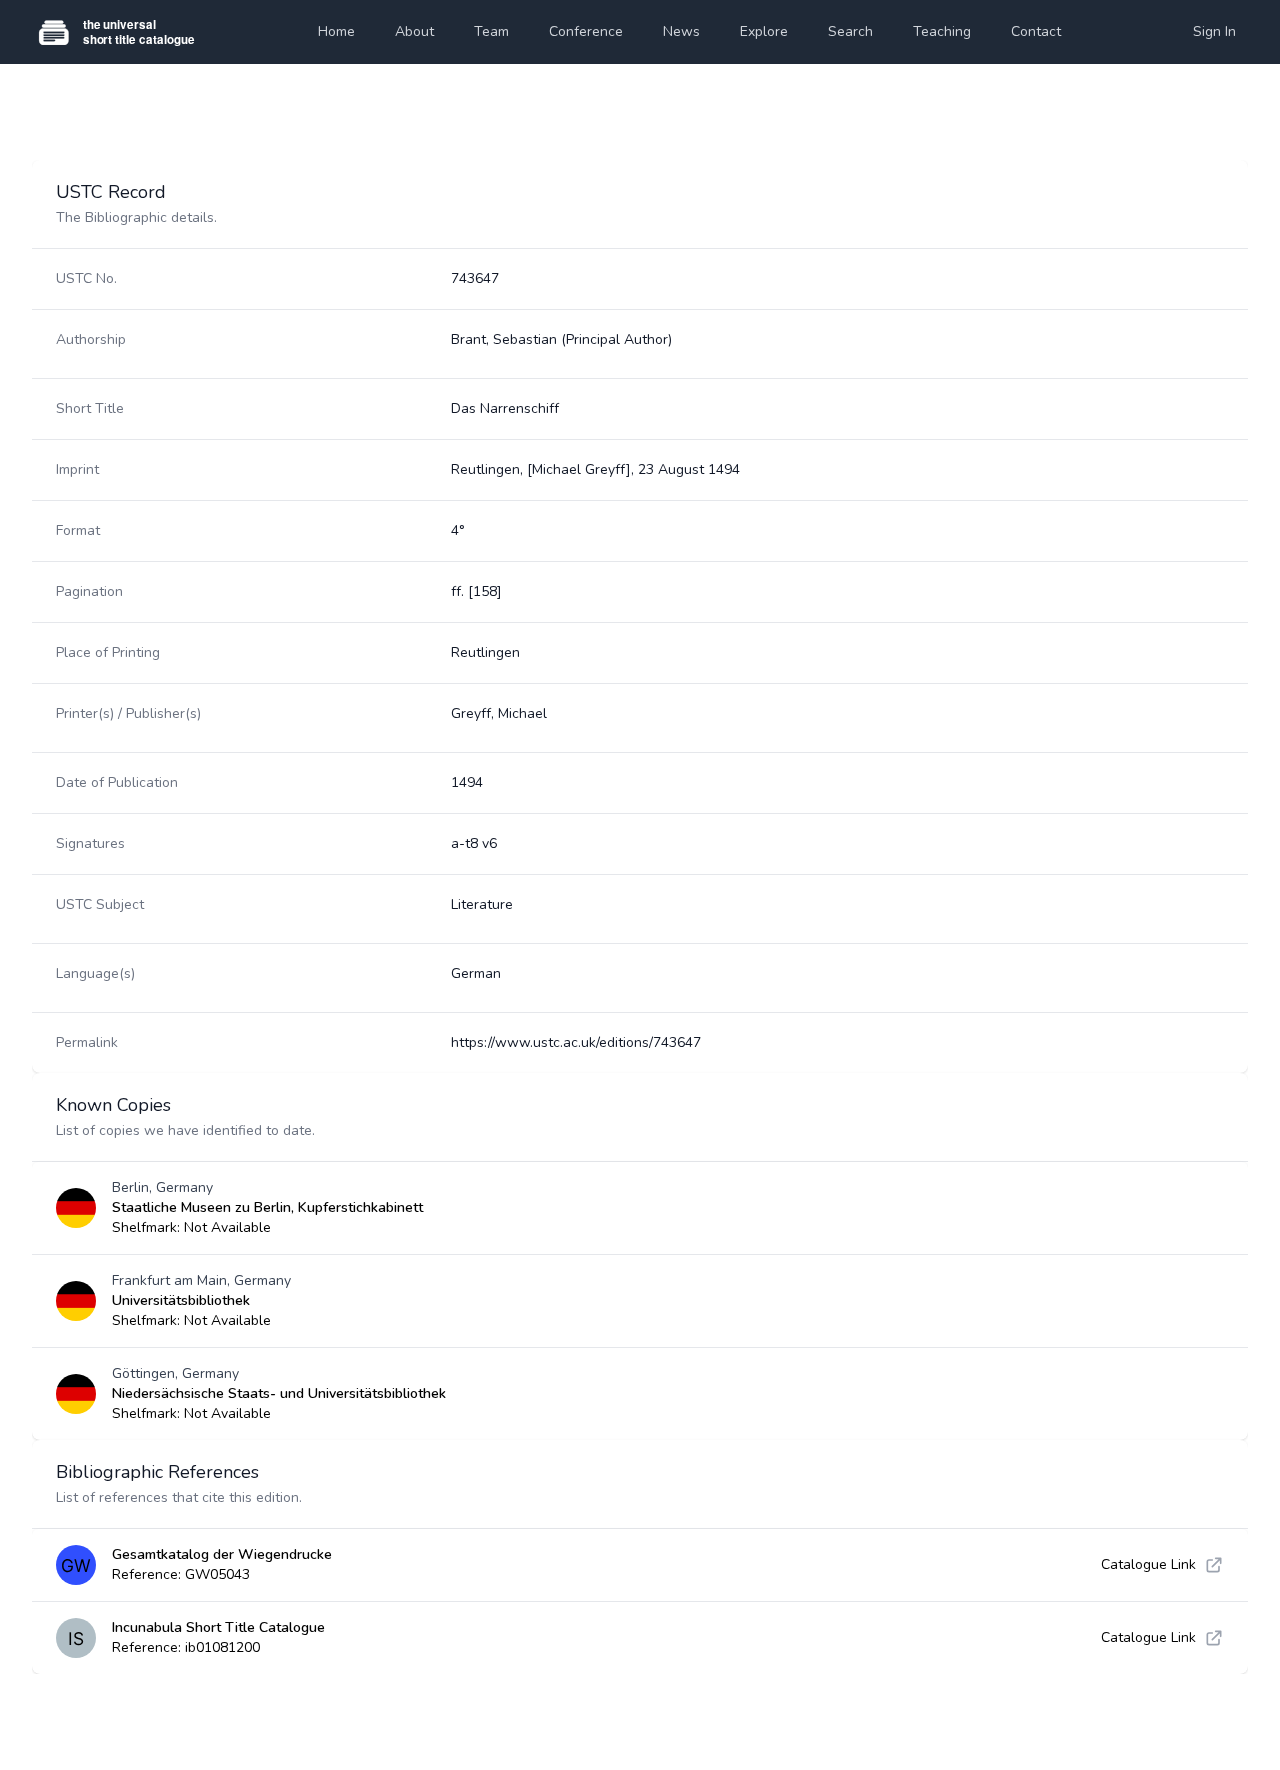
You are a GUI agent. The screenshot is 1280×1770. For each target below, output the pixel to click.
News (681, 31)
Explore (764, 31)
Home (336, 31)
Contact (1036, 31)
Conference (586, 31)
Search (850, 31)
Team (491, 31)
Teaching (942, 31)
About (414, 31)
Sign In (1214, 31)
